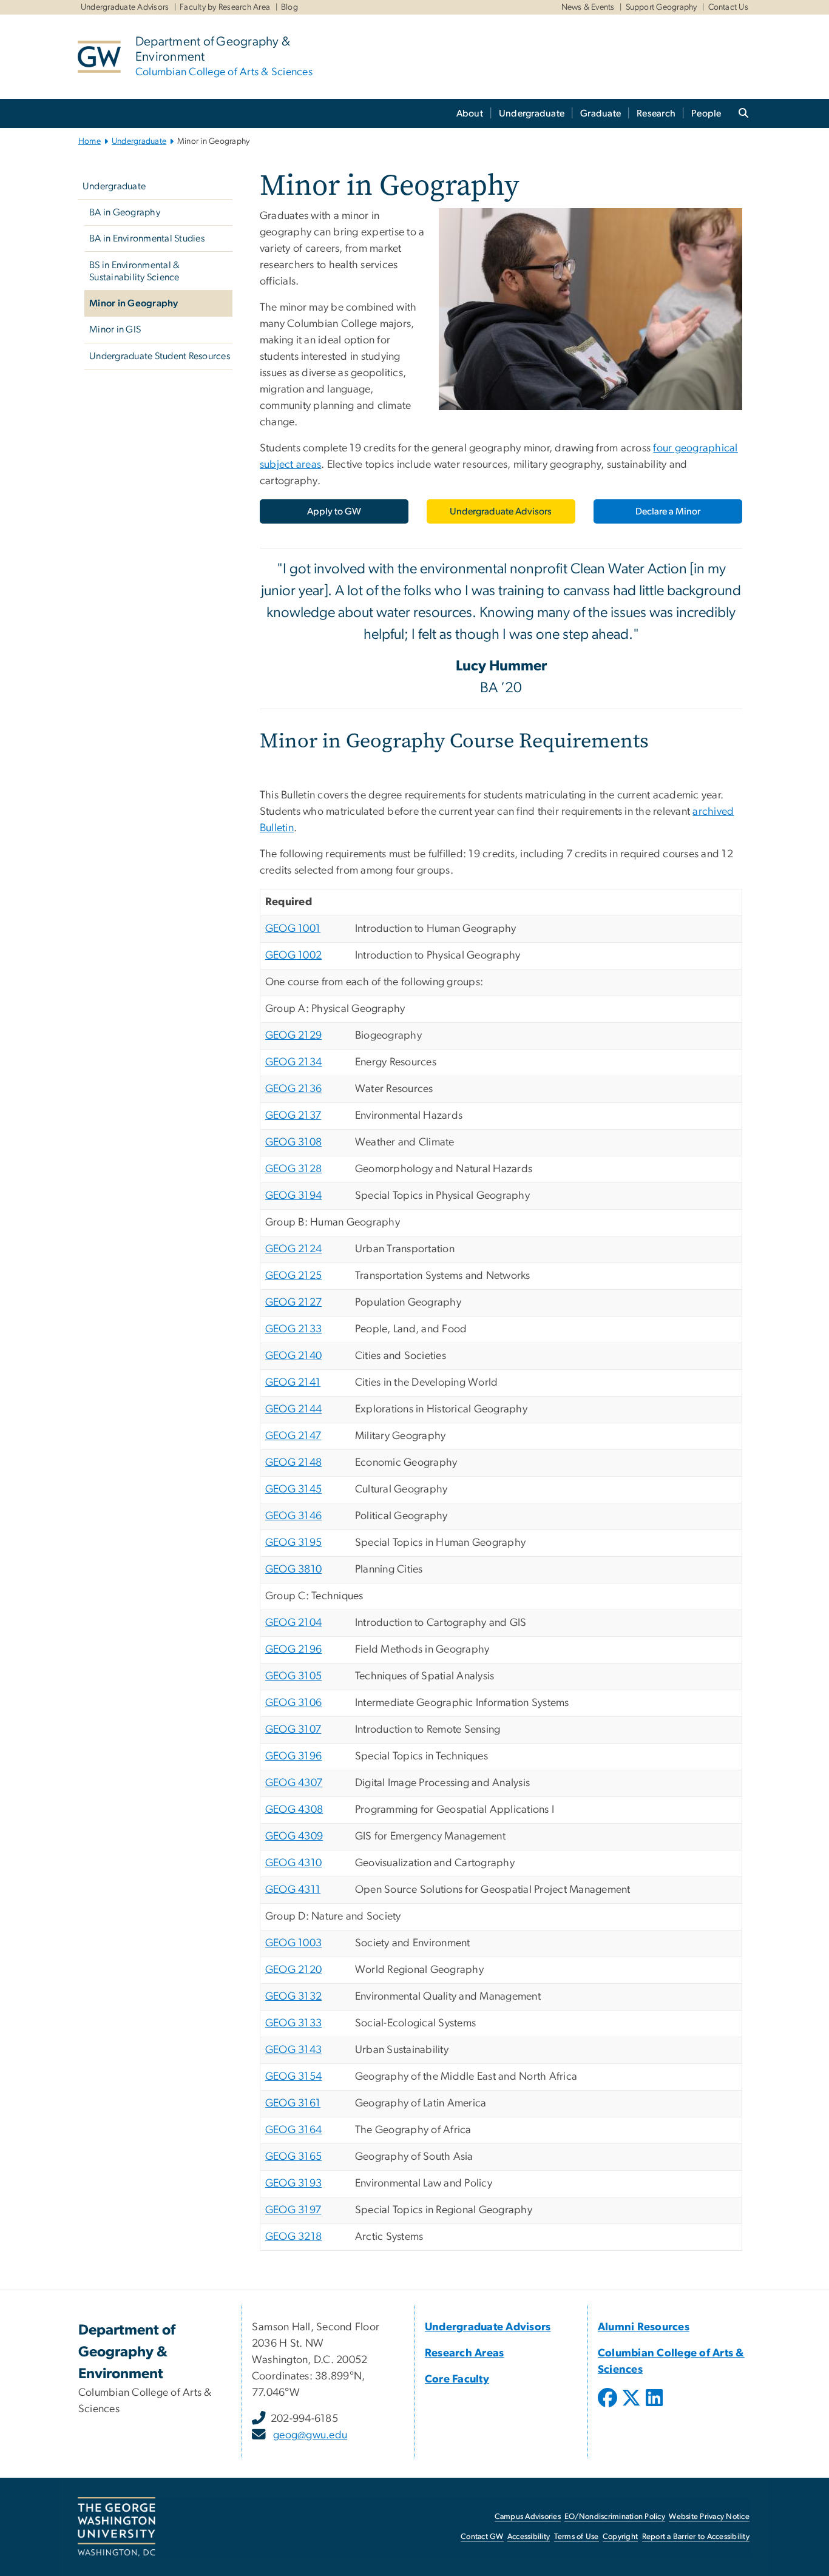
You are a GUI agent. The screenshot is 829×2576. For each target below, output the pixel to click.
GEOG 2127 (293, 1303)
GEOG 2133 (293, 1329)
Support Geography (662, 7)
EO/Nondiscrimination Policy (615, 2517)
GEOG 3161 (293, 2103)
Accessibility (529, 2537)
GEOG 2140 (293, 1356)
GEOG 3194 (293, 1196)
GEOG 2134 (293, 1062)
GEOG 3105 (293, 1676)
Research (656, 113)
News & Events (588, 7)
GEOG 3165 (293, 2157)
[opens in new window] (609, 2407)
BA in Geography (125, 212)
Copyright (620, 2537)
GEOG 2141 (293, 1383)
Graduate (601, 113)
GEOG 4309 (294, 1836)
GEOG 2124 (293, 1249)
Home (90, 141)
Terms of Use (577, 2537)
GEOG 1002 (293, 956)
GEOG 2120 (293, 1970)
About (470, 113)
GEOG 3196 (293, 1756)
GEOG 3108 (293, 1142)
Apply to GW (334, 511)
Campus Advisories (528, 2517)
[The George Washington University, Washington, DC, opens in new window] (117, 2527)
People (706, 113)
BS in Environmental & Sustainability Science (134, 271)
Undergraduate (532, 113)
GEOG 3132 (293, 1997)
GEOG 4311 (293, 1890)
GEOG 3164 (293, 2130)
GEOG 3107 (293, 1730)
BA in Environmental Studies (147, 238)
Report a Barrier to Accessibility (696, 2537)
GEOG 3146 (293, 1516)
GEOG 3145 (293, 1489)
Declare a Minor (668, 511)
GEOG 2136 (293, 1089)
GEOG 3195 (293, 1543)
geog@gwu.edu (310, 2435)
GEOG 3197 (293, 2210)
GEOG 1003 (293, 1943)
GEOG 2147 (293, 1436)
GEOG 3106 (293, 1703)
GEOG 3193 (293, 2183)
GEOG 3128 (293, 1169)
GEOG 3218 (293, 2237)
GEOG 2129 (293, 1036)
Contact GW (482, 2537)
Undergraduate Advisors (125, 7)
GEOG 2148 (293, 1463)
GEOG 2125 (293, 1276)
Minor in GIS (115, 329)
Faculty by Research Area (225, 7)
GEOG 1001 (293, 929)
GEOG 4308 (294, 1810)
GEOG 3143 (293, 2050)
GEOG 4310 (293, 1863)
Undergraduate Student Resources (160, 356)
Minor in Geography (134, 303)
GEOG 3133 (293, 2023)
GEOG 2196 (293, 1650)
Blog (289, 7)
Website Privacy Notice (709, 2517)
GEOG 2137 (293, 1116)
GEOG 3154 (293, 2077)
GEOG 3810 (293, 1570)
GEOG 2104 (293, 1623)
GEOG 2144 (293, 1409)
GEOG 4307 (294, 1783)
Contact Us (729, 7)
